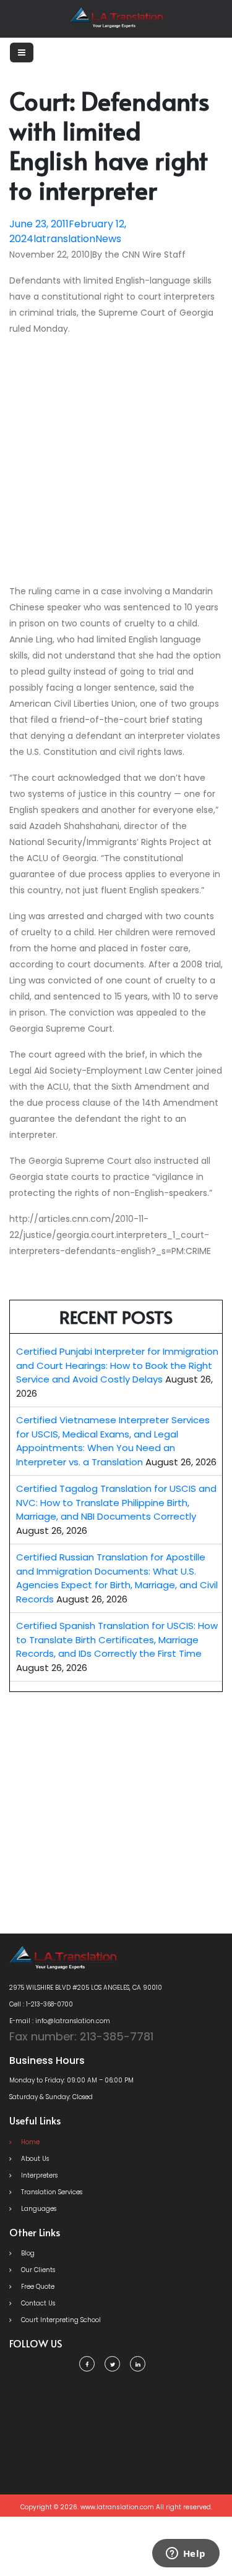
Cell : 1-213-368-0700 (41, 2004)
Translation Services (51, 2192)
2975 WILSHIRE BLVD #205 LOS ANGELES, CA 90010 (86, 1988)
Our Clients (37, 2270)
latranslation (64, 239)
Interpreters (38, 2175)
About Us (34, 2159)
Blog (27, 2253)
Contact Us (37, 2303)
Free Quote (37, 2287)
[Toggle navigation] (22, 53)
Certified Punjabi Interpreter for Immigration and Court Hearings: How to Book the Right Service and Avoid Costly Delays (117, 1365)
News (108, 239)
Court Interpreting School (60, 2320)
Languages (38, 2209)
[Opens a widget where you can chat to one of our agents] (186, 2554)
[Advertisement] (116, 462)
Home (29, 2142)
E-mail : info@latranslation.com (60, 2021)
